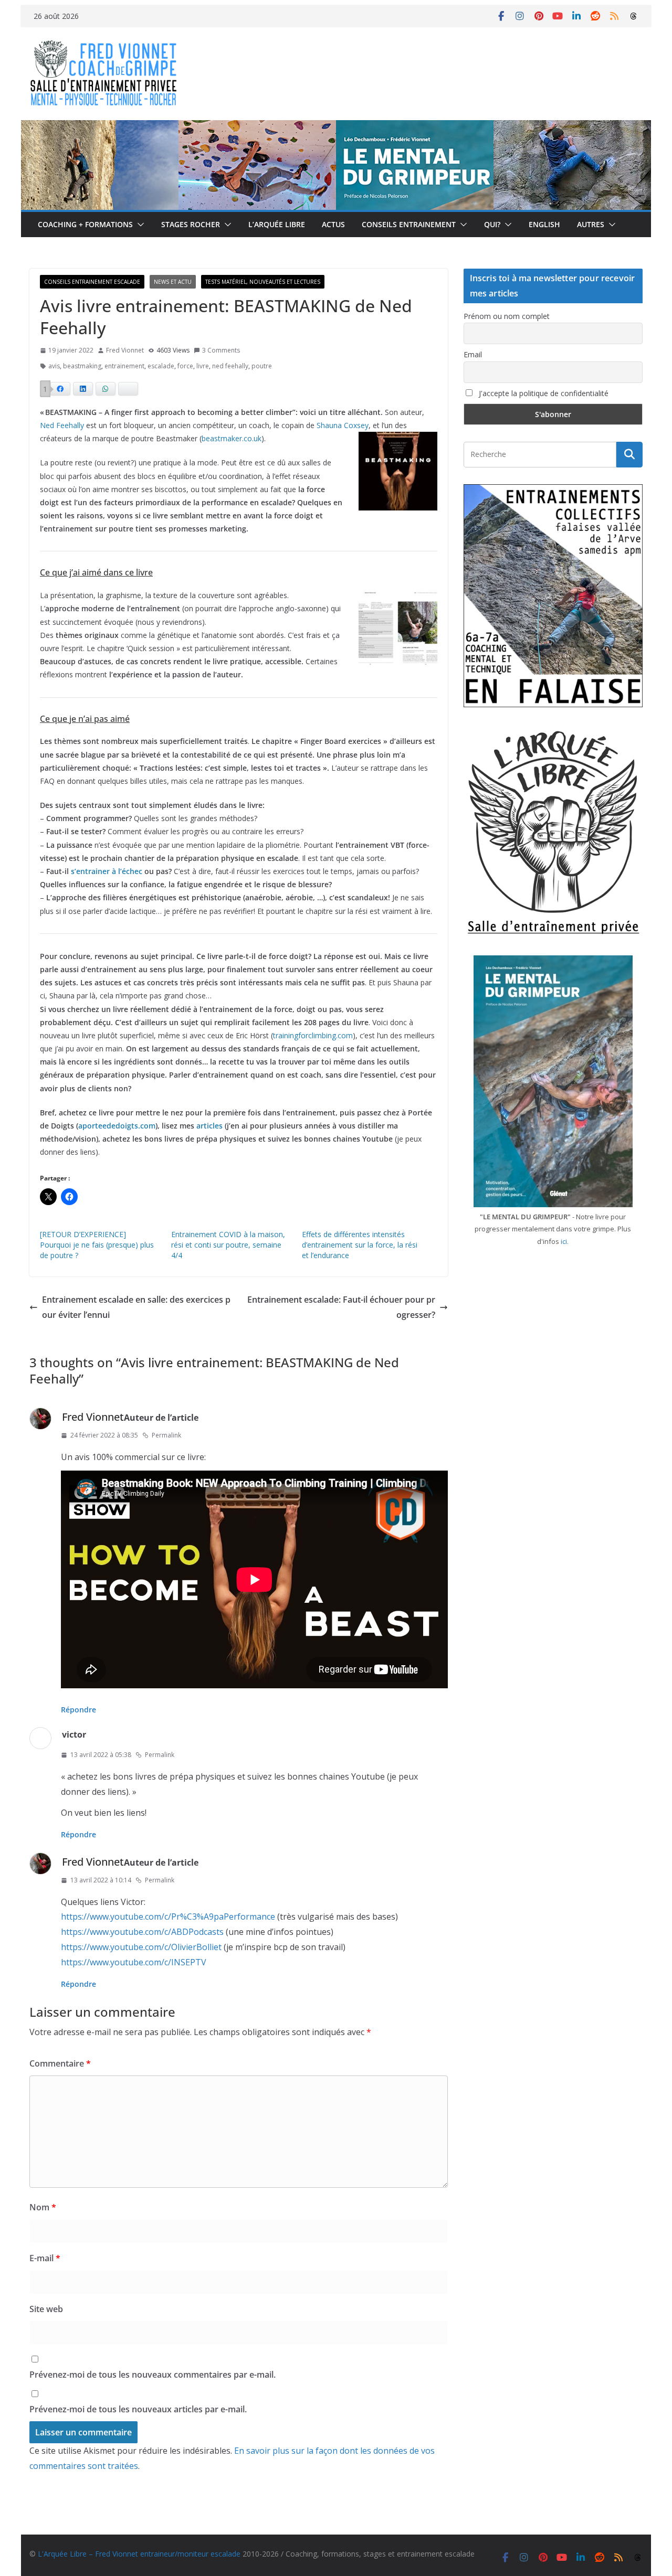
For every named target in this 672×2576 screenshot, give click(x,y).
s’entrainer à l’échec (107, 871)
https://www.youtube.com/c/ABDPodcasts (142, 1932)
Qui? (492, 224)
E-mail (45, 2258)
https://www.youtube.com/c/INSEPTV (134, 1962)
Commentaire (60, 2063)
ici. (565, 1241)
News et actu (173, 282)
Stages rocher (191, 224)
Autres (591, 224)
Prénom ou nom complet (507, 316)
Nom (43, 2207)
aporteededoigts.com (117, 1126)
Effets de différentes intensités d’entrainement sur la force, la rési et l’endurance (360, 1245)
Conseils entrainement (409, 224)
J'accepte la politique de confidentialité (543, 393)
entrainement (124, 366)
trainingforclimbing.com (313, 1035)
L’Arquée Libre (277, 224)
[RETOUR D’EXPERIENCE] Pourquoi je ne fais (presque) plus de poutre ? (97, 1245)
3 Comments (221, 350)
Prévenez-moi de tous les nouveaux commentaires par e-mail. (153, 2375)
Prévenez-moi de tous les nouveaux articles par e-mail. (138, 2409)
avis (54, 366)
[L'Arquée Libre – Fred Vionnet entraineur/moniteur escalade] (336, 127)
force (185, 366)
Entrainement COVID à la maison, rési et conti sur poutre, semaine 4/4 (228, 1245)
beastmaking (82, 366)
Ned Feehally (62, 425)
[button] (139, 225)
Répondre (78, 1710)
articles (209, 1126)
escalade (161, 366)
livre (203, 366)
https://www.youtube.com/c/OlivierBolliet (141, 1947)
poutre (262, 366)
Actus (333, 224)
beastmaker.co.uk (232, 438)
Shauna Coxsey (343, 425)
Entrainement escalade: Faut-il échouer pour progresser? (341, 1307)
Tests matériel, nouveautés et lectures (263, 282)
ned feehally (230, 366)
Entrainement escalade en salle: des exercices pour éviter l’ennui (136, 1307)
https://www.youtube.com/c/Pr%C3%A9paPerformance (168, 1917)
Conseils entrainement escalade (92, 282)
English (544, 224)
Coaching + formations (85, 224)
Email (473, 354)
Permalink (166, 1435)
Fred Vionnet (125, 350)
